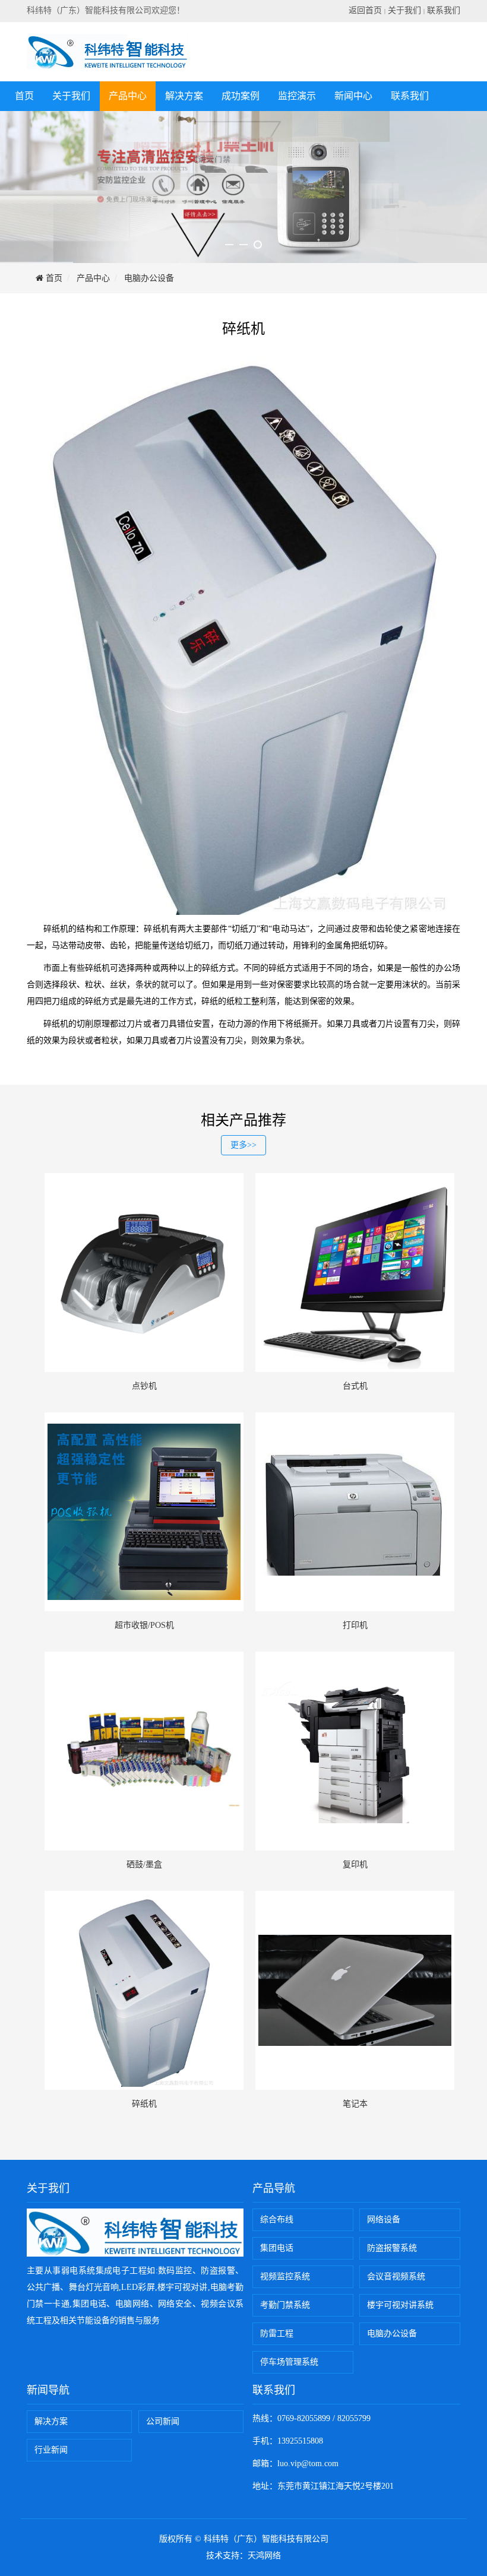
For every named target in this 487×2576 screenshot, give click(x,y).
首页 (24, 96)
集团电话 (277, 2248)
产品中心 (128, 96)
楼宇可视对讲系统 (400, 2305)
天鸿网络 (264, 2556)
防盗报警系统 (392, 2248)
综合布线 (277, 2219)
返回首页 (365, 10)
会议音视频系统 (396, 2276)
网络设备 (384, 2219)
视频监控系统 (285, 2276)
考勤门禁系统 (285, 2305)
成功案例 (241, 96)
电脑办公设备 (149, 278)
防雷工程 (277, 2333)
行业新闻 (51, 2450)
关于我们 (404, 10)
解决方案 (184, 96)
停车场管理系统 (289, 2362)
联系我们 (444, 10)
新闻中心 (353, 96)
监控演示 (297, 96)
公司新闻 (163, 2421)
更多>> (243, 1145)
